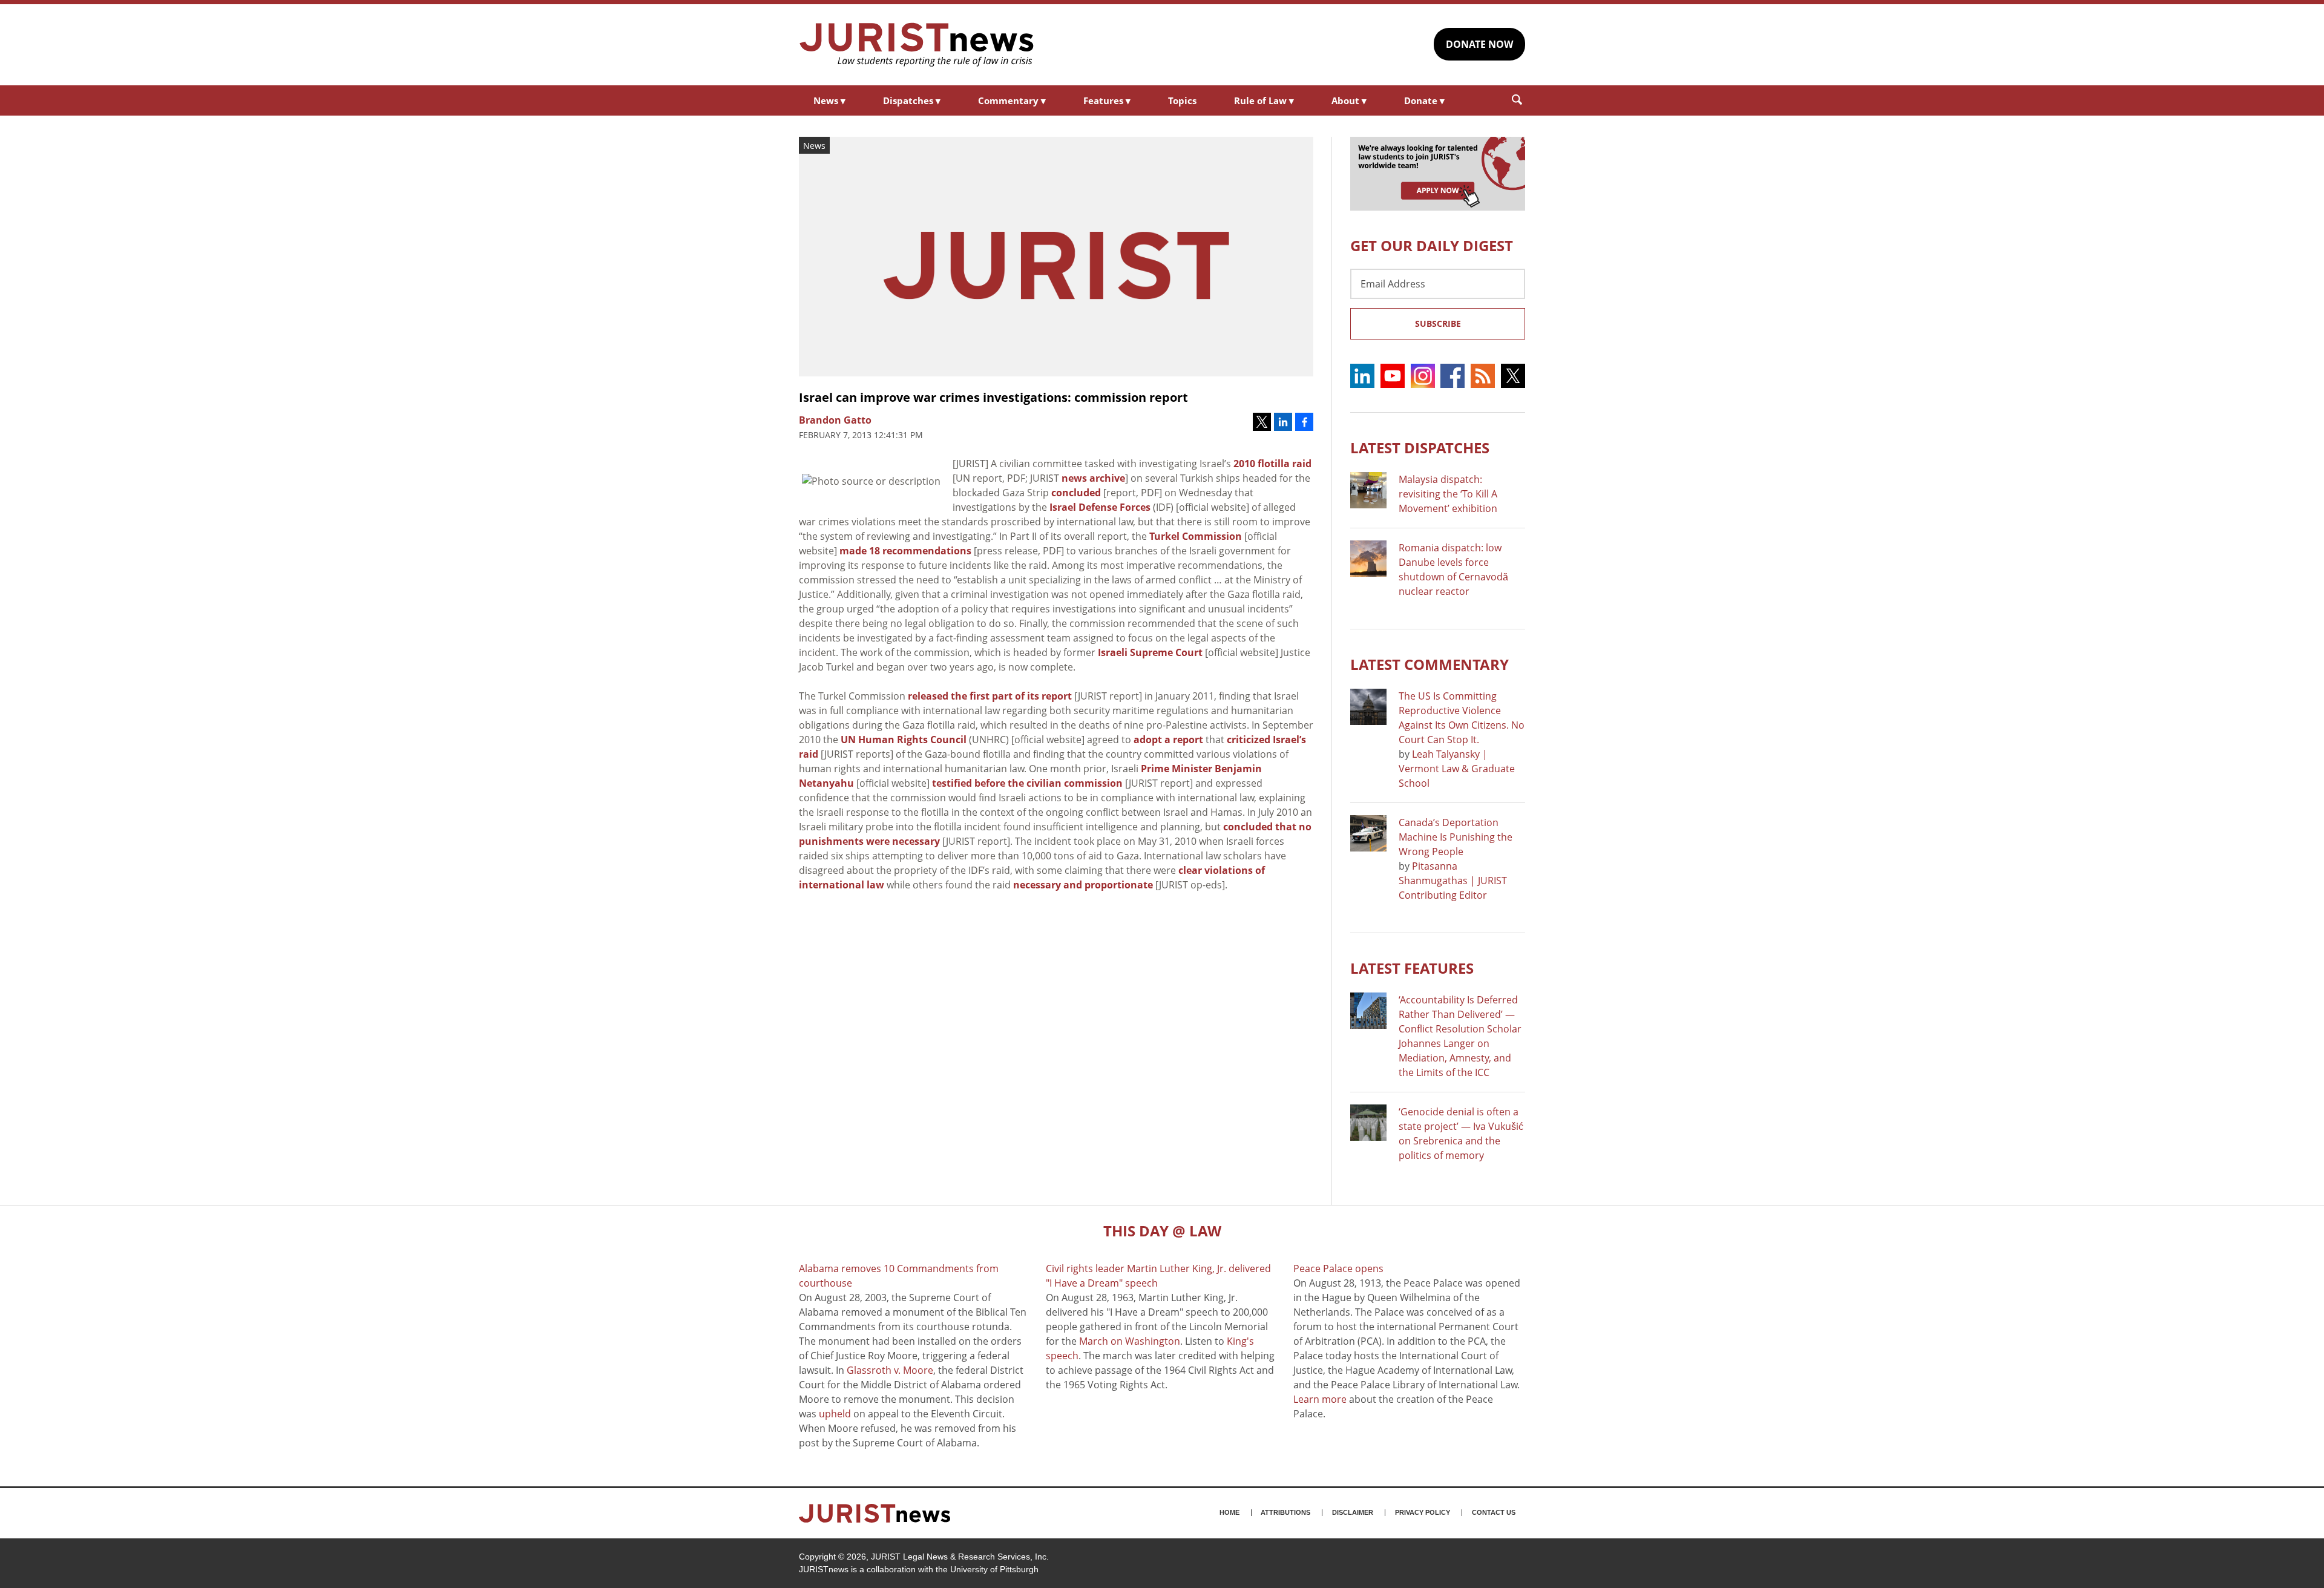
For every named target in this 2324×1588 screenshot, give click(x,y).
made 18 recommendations (905, 551)
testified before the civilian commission (1027, 783)
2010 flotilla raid (1272, 464)
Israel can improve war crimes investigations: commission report (993, 397)
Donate (1424, 100)
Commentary (1012, 100)
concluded (1076, 493)
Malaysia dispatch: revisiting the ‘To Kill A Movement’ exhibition (1448, 494)
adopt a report (1168, 740)
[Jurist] (917, 45)
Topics (1182, 100)
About (1349, 100)
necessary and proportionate (1083, 885)
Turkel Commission (1196, 536)
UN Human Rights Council (904, 740)
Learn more (1320, 1399)
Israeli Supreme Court (1150, 652)
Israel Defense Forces (1100, 507)
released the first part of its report (990, 696)
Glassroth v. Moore (890, 1370)
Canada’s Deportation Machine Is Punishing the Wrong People (1456, 837)
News (829, 100)
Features (1107, 100)
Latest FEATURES (1412, 968)
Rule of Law (1264, 100)
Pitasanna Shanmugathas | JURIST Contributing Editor (1453, 881)
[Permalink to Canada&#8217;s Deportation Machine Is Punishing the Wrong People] (1368, 833)
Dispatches (912, 100)
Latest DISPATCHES (1420, 448)
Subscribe (1438, 323)
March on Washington (1130, 1341)
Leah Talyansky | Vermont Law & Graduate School (1457, 769)
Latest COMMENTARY (1430, 664)
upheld (835, 1414)
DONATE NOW (1479, 44)
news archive (1093, 478)
